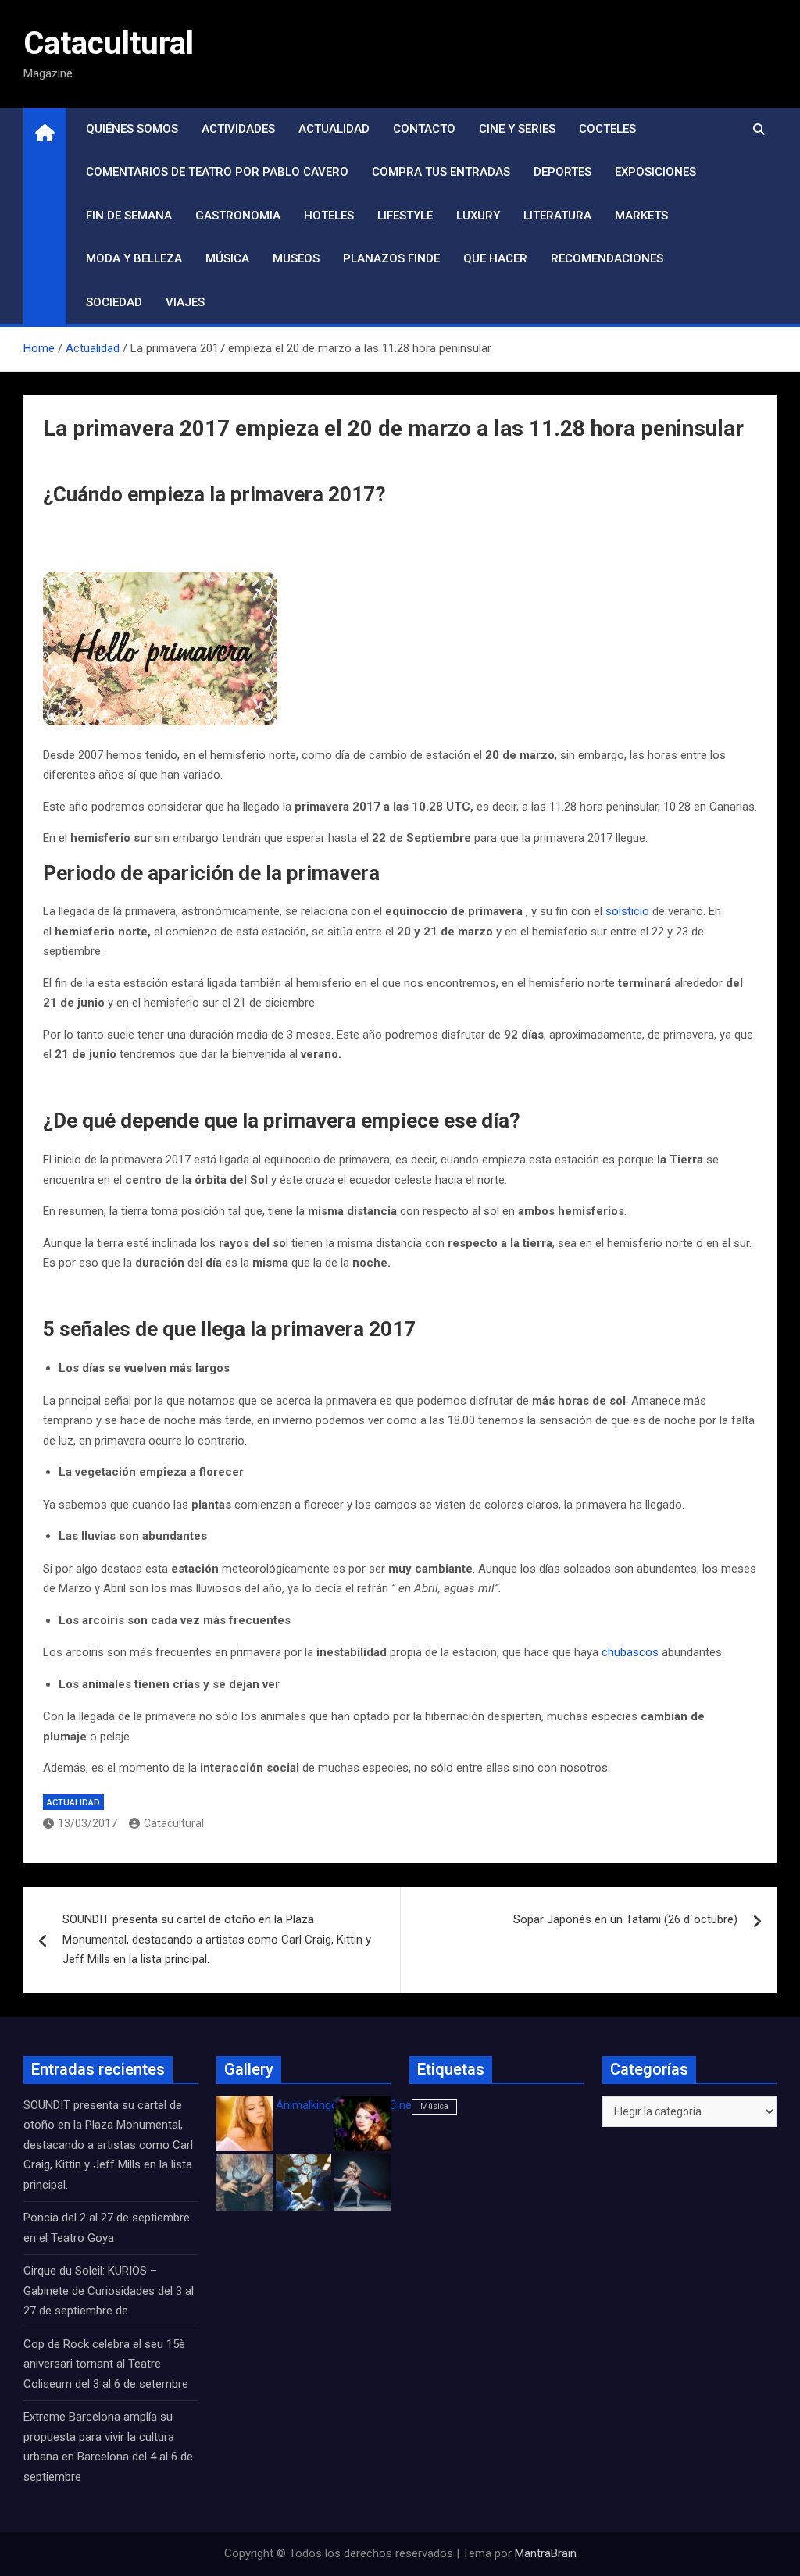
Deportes (562, 172)
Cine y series (517, 129)
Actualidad (334, 129)
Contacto (424, 129)
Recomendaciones (607, 258)
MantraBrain (546, 2553)
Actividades (238, 129)
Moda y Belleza (134, 258)
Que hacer (495, 258)
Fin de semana (129, 216)
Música (227, 258)
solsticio (627, 911)
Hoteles (329, 216)
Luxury (478, 216)
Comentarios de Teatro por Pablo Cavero (217, 172)
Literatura (557, 216)
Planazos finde (391, 258)
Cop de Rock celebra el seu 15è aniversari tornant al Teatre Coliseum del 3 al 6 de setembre (106, 2364)
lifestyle (405, 216)
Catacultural (109, 43)
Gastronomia (238, 216)
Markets (641, 216)
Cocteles (607, 129)
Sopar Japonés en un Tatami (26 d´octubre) (625, 1919)
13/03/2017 (87, 1823)
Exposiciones (655, 172)
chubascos (630, 1652)
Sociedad (114, 302)
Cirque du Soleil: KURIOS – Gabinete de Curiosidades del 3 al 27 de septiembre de (109, 2291)
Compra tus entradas (441, 172)
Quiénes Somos (132, 129)
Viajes (185, 302)
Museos (296, 258)
